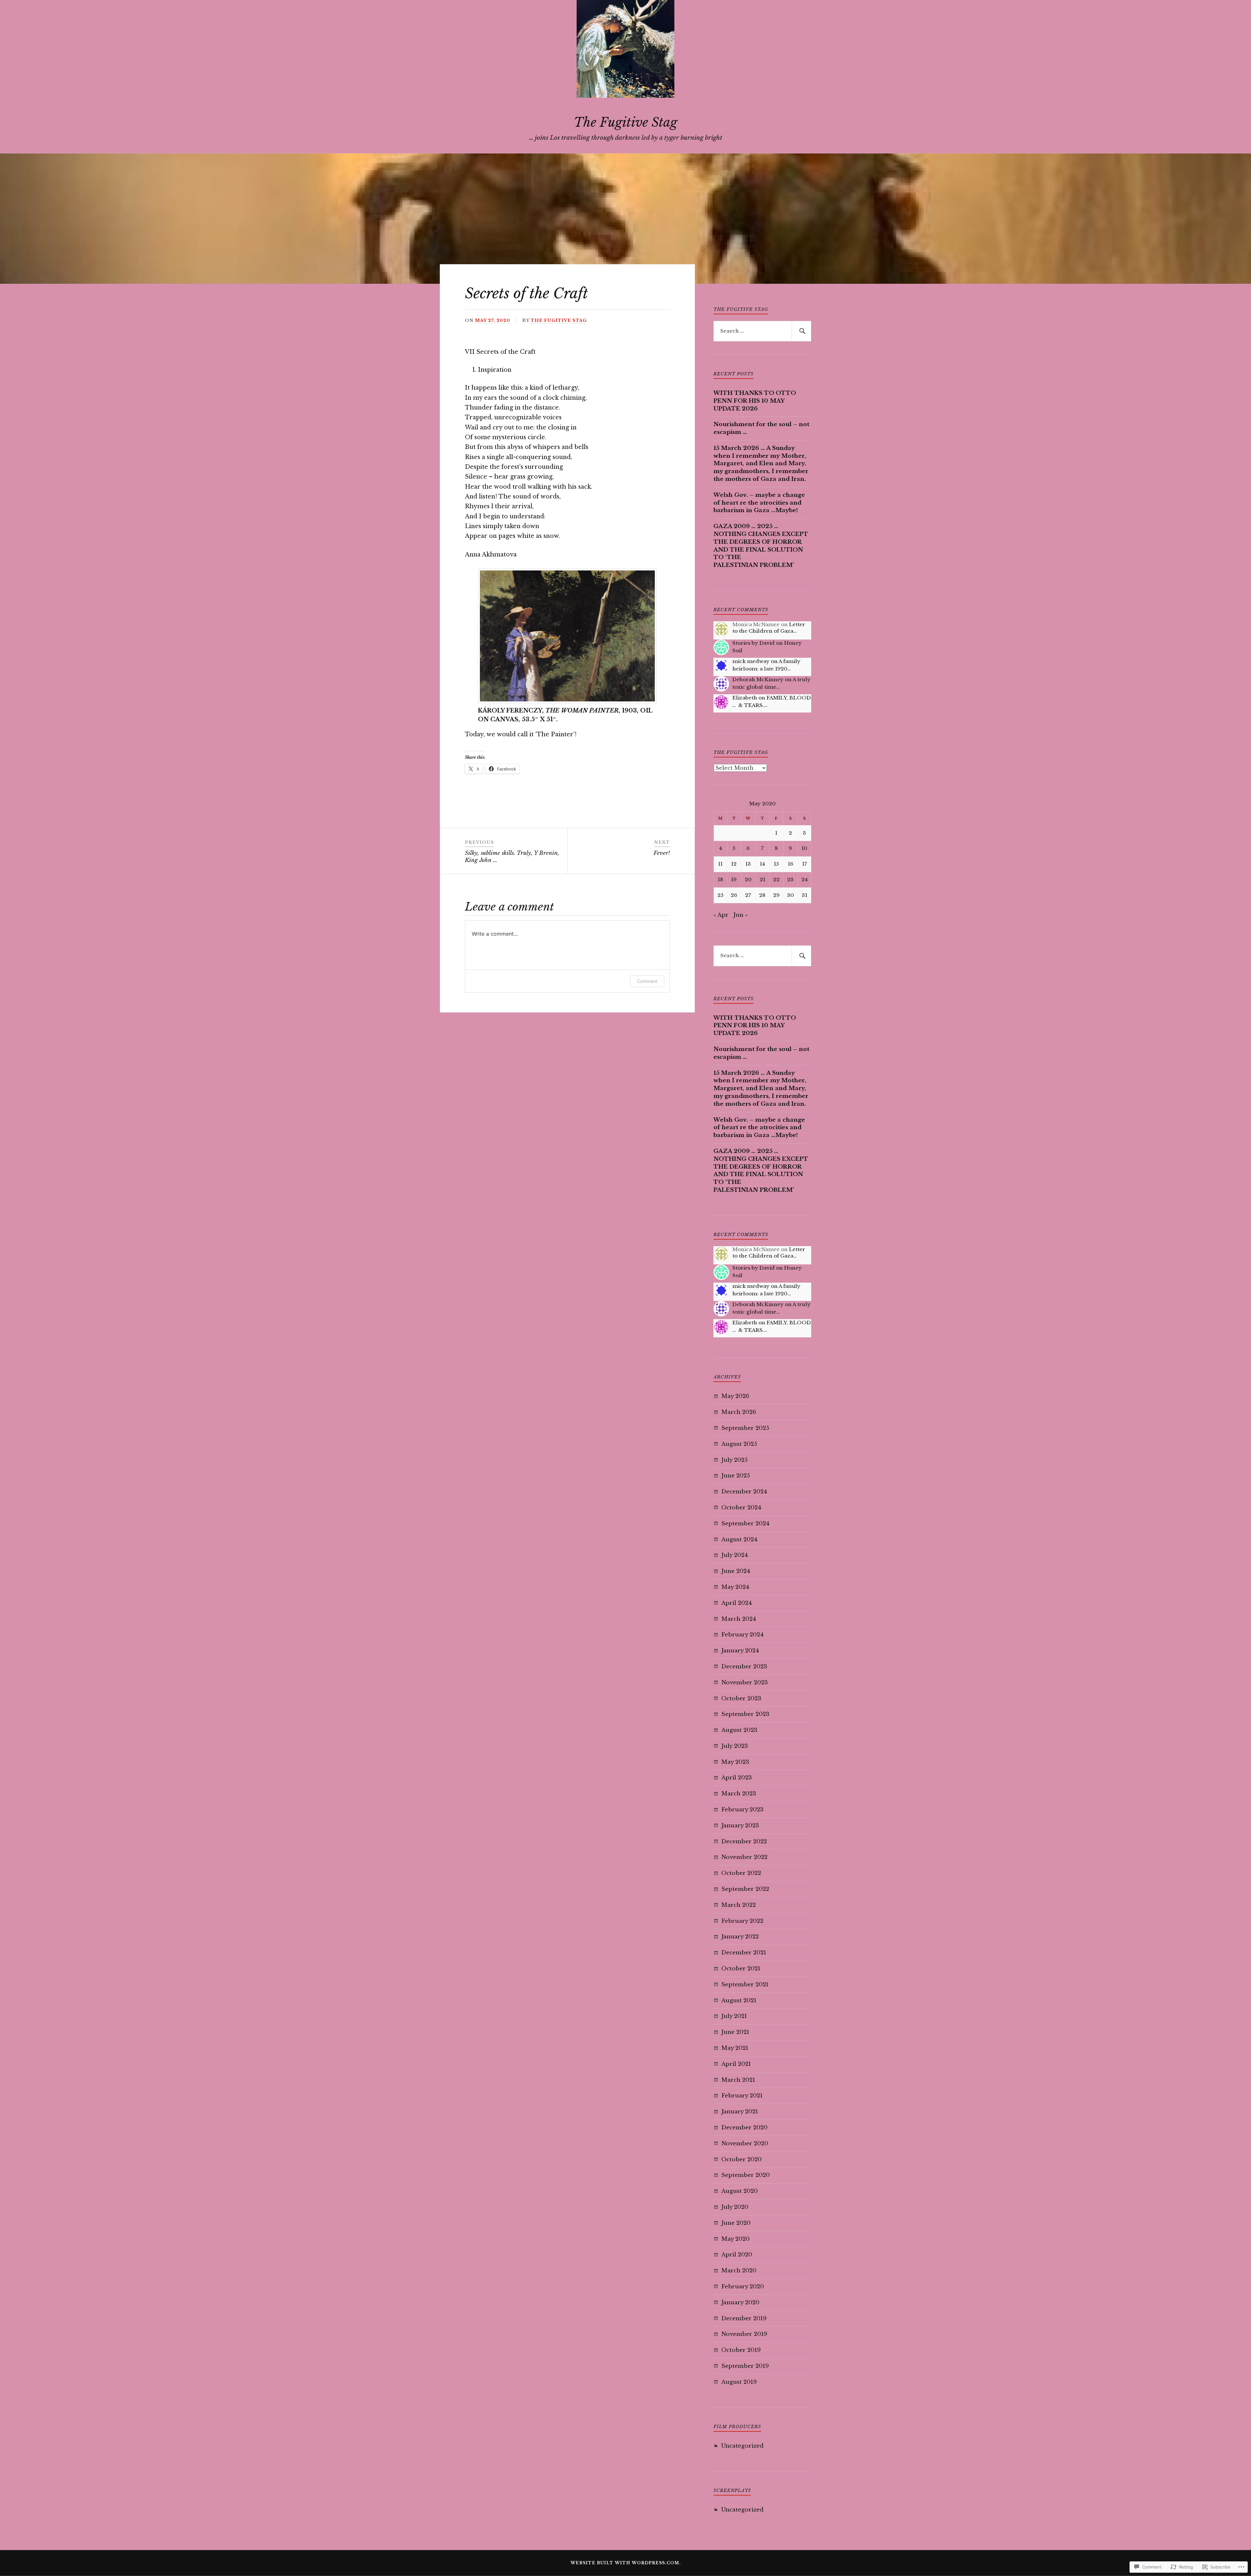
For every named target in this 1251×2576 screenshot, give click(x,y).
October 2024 (741, 1508)
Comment (647, 981)
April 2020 (737, 2255)
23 (790, 879)
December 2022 (744, 1842)
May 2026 (735, 1396)
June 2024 (736, 1571)
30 (791, 895)
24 (805, 879)
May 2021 (735, 2048)
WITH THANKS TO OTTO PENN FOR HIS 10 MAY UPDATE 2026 (755, 401)
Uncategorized (742, 2446)
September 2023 (745, 1714)
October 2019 (741, 2350)
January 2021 (740, 2112)
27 (748, 895)
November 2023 (745, 1683)
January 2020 (740, 2303)
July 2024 (735, 1555)
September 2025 (745, 1428)
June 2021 (735, 2032)
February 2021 (742, 2096)
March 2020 (739, 2271)
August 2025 (739, 1444)
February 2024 (742, 1635)
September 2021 (745, 1985)
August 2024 (739, 1540)
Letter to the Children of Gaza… (769, 628)
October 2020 (741, 2159)
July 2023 (735, 1746)
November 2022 (744, 1857)
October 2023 (741, 1698)
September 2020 (746, 2175)
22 (776, 879)
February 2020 (743, 2287)
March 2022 (739, 1905)
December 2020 (744, 2128)
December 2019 (744, 2318)
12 (734, 864)
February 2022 (742, 1921)
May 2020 (735, 2239)
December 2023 (744, 1667)
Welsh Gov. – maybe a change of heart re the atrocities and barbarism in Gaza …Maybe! (759, 503)
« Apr (721, 915)
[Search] (801, 331)
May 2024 (735, 1587)
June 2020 (736, 2223)
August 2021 (739, 2000)
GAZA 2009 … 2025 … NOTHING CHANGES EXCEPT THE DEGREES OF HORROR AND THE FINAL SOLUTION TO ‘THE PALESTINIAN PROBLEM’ (761, 546)
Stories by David (754, 643)
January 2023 (740, 1826)
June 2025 (736, 1476)
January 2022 (740, 1937)
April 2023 (737, 1778)
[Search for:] (762, 331)
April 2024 (737, 1603)
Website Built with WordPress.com (625, 2563)
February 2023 (742, 1810)
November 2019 (744, 2334)
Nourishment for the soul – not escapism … (761, 428)
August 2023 (739, 1730)
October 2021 (741, 1969)
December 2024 (744, 1492)
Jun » (741, 915)
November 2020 (745, 2144)
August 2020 (740, 2191)
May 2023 (735, 1762)
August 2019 (739, 2382)
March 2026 (739, 1412)
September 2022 (745, 1889)
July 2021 (734, 2016)
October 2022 (741, 1873)
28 (762, 895)
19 (734, 879)
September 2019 (745, 2366)
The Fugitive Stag (625, 122)
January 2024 (740, 1651)
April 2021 (736, 2064)
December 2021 (744, 1953)
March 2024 (739, 1619)
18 (720, 879)
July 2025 (734, 1460)
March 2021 (738, 2080)
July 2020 (735, 2207)
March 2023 (739, 1794)
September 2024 (745, 1524)
